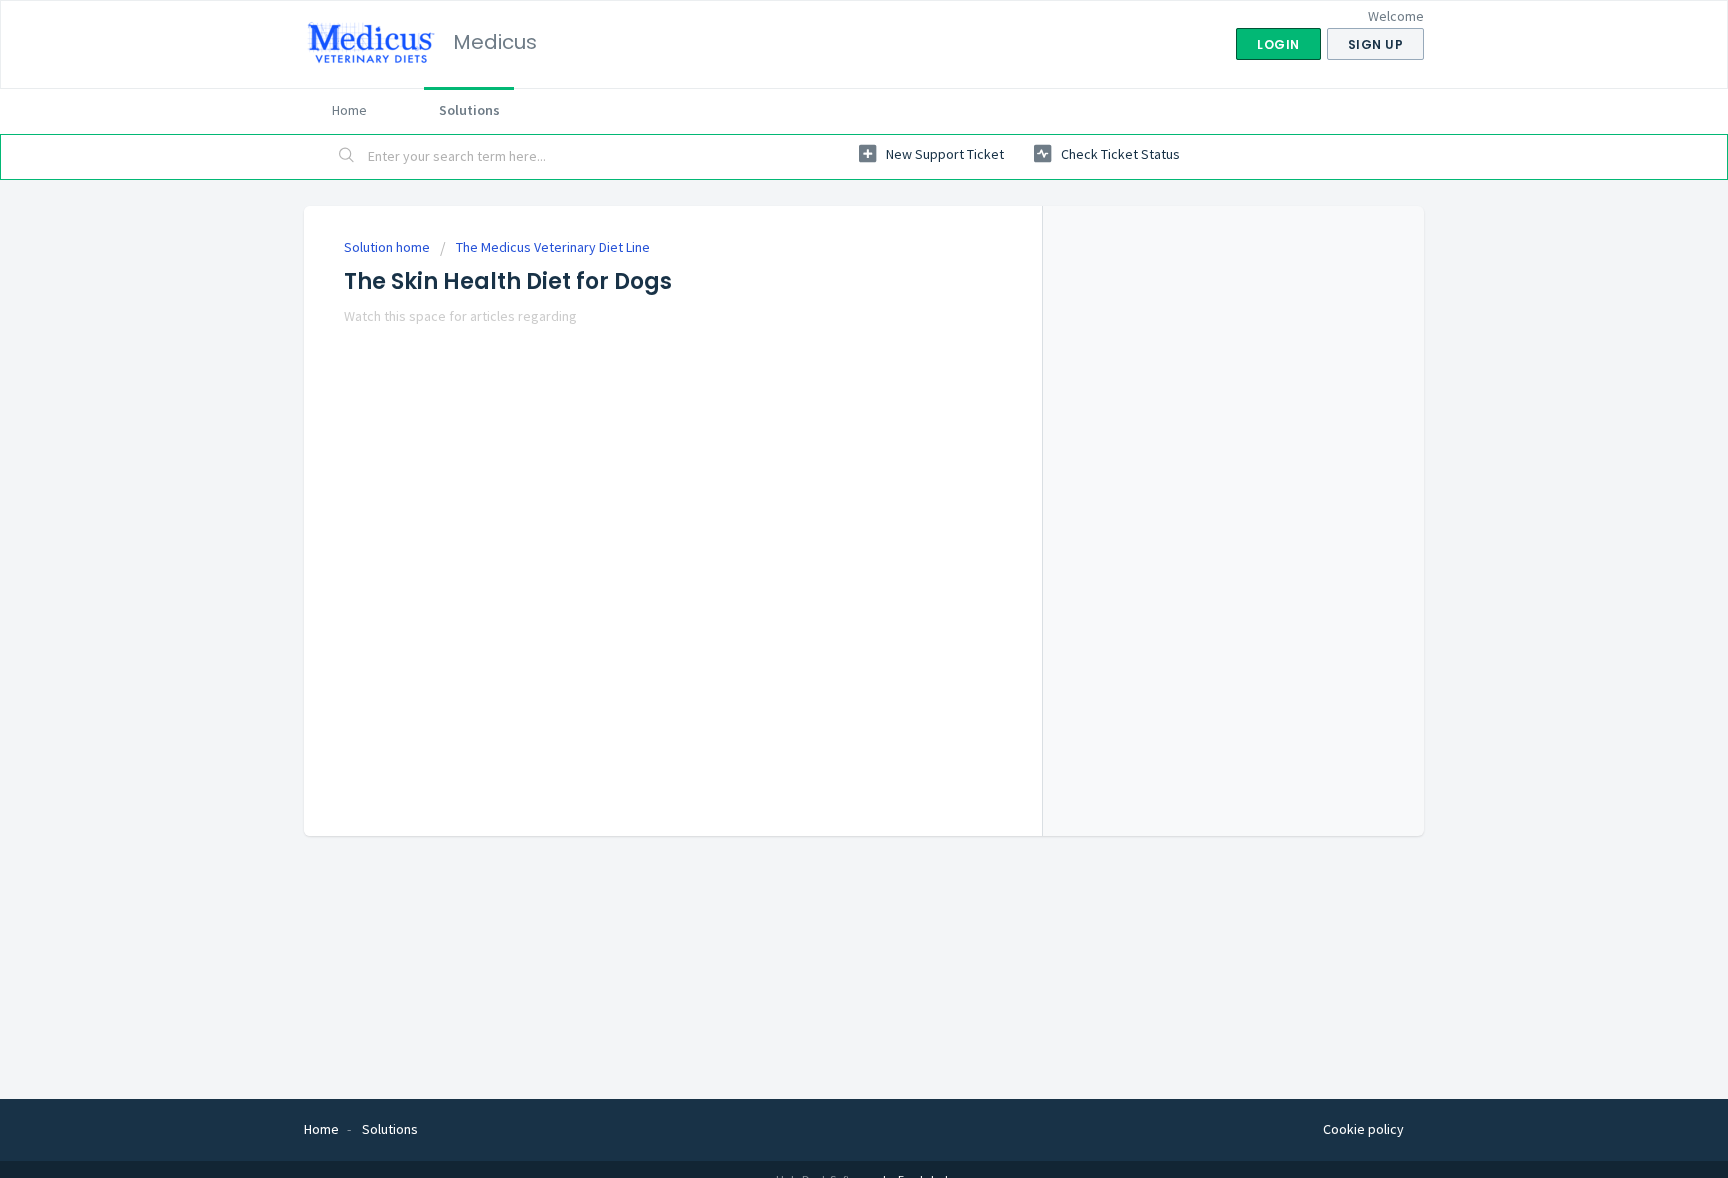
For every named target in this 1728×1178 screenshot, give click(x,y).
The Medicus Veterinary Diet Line (553, 247)
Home (349, 110)
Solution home (388, 247)
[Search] (347, 157)
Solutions (469, 110)
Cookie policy (1363, 1129)
